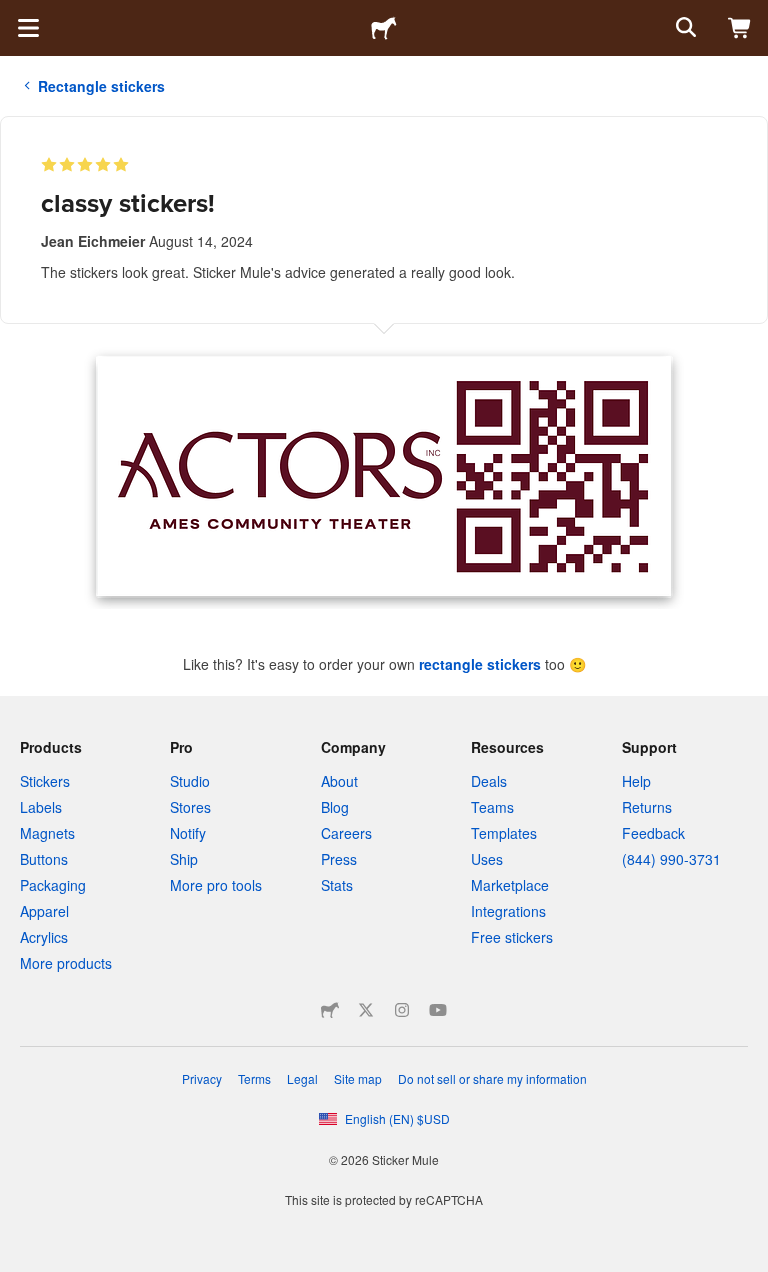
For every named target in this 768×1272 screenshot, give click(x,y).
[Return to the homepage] (384, 28)
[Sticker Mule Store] (330, 1010)
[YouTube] (438, 1010)
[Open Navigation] (28, 28)
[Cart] (740, 28)
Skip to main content (15, 15)
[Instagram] (402, 1010)
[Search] (684, 28)
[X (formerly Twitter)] (366, 1010)
